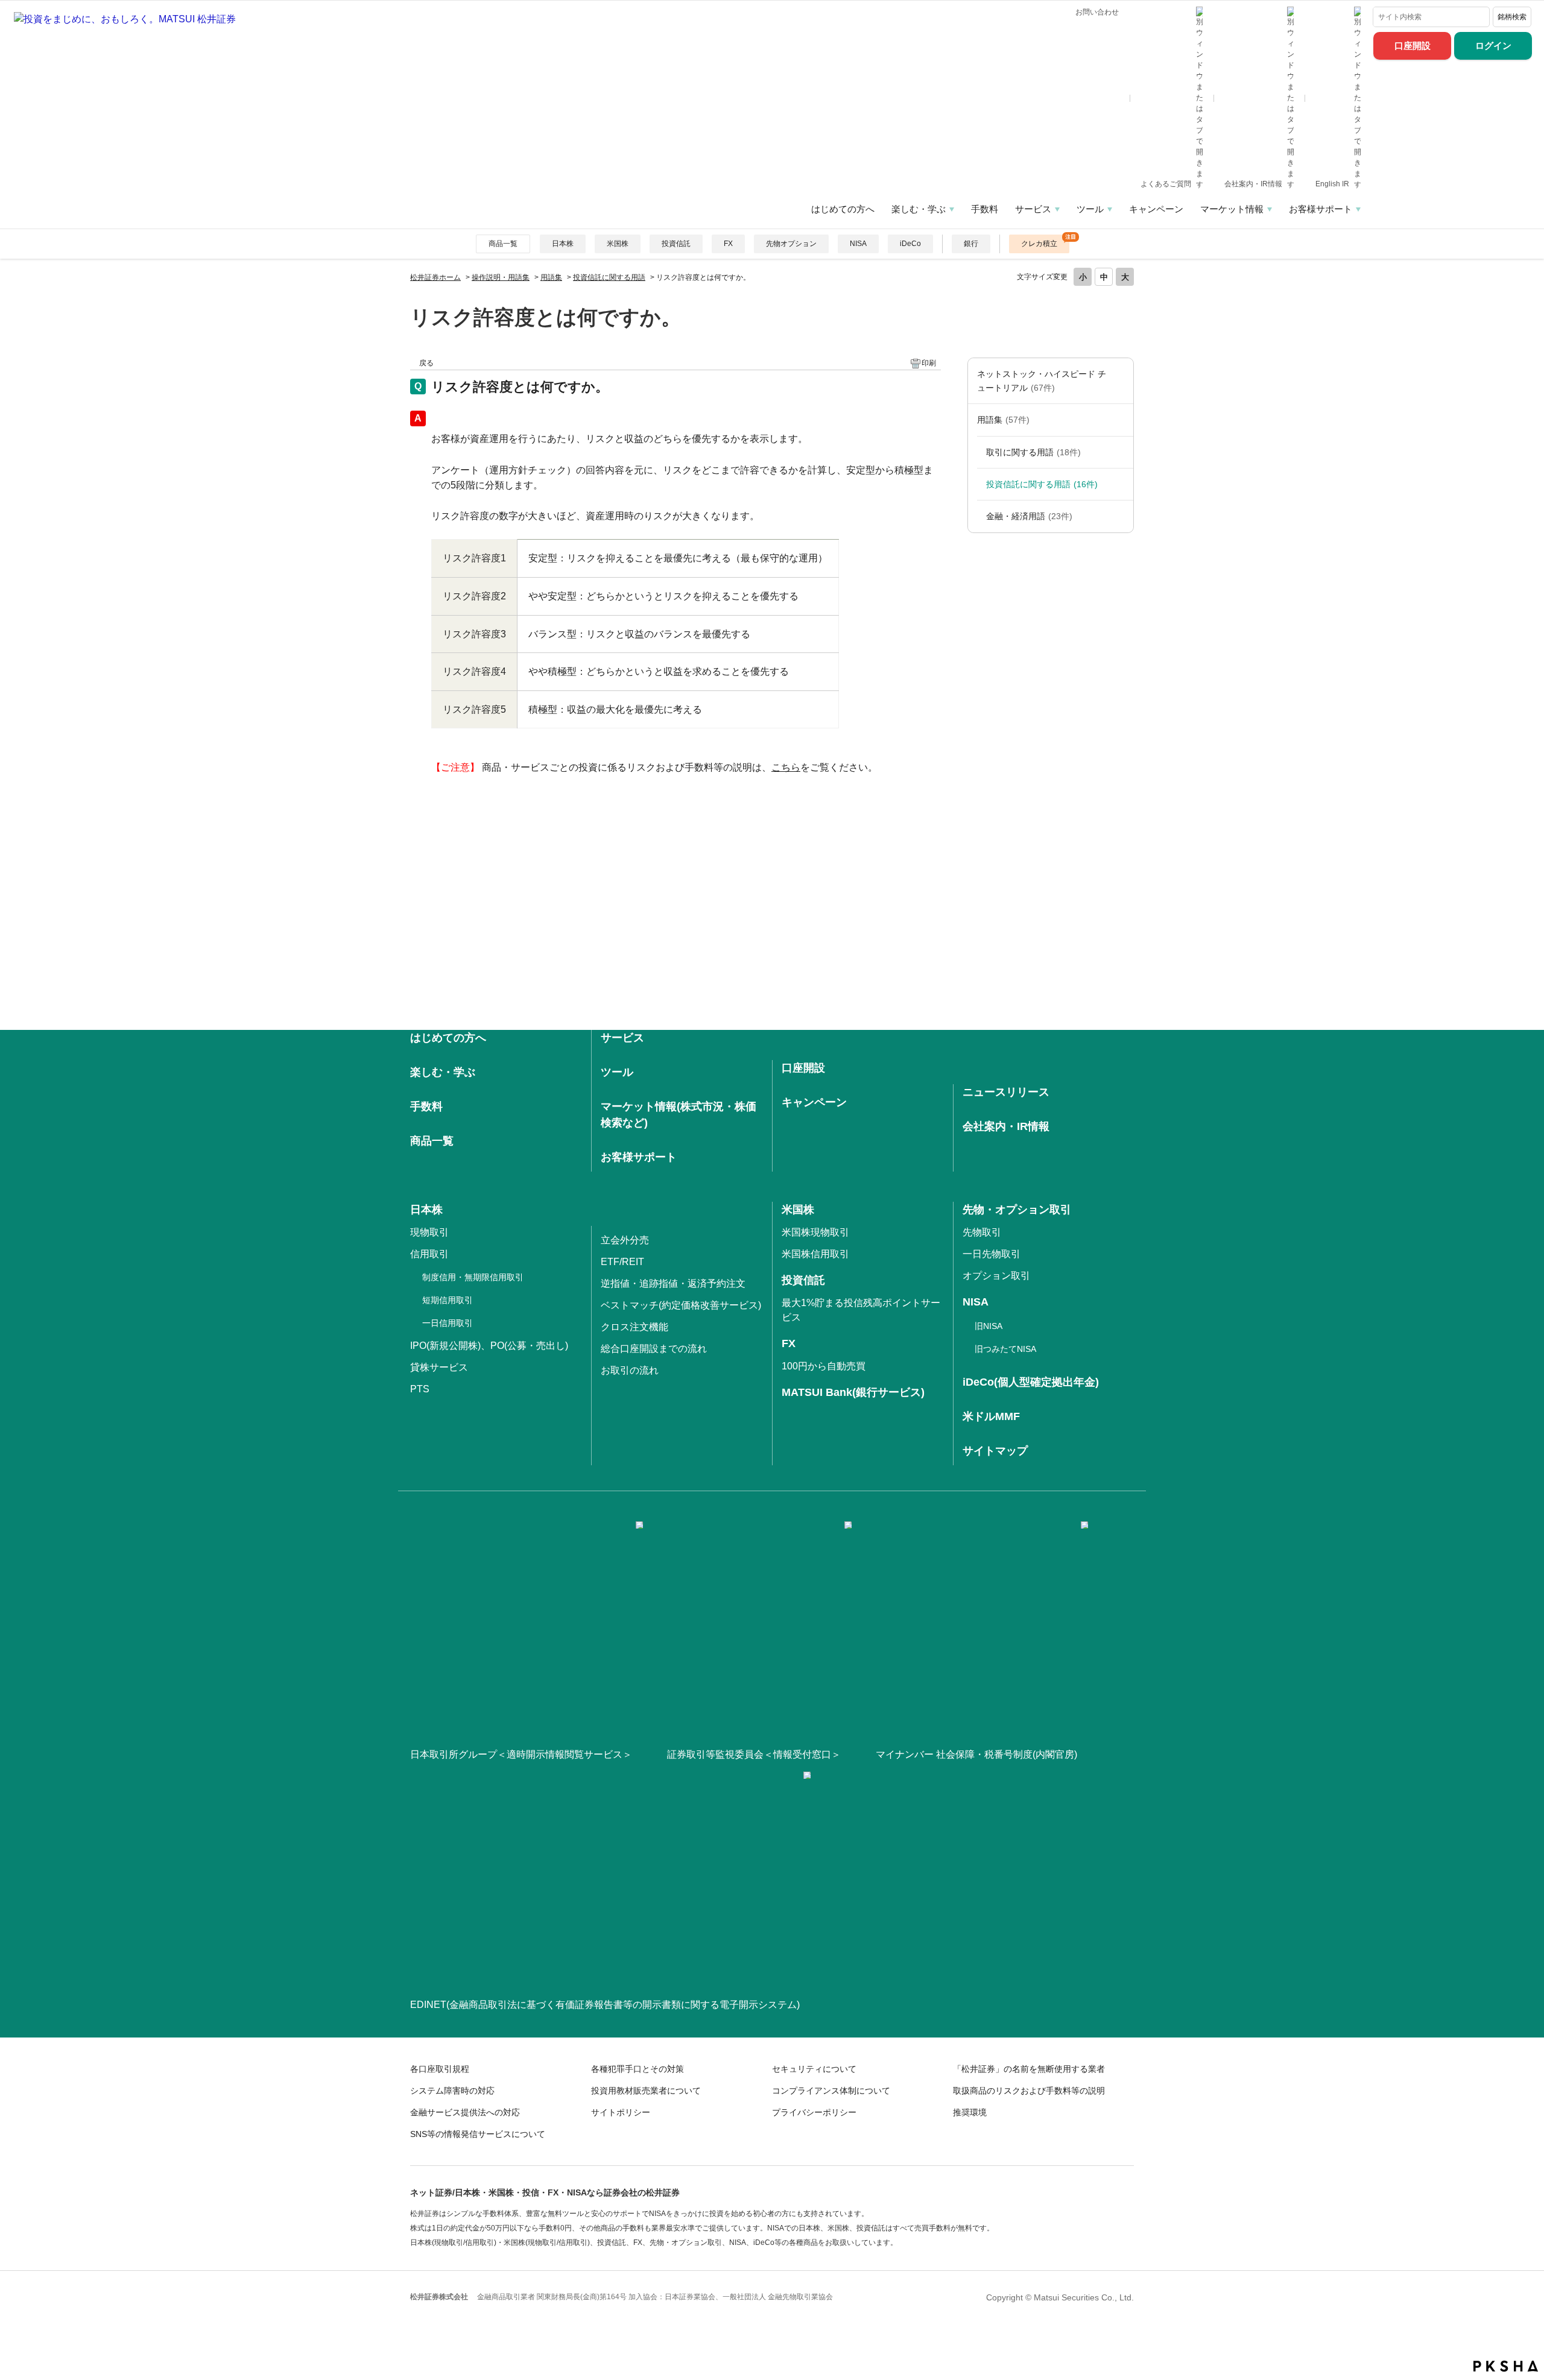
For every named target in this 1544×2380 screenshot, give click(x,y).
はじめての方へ (843, 209)
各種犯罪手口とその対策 (638, 2069)
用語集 (551, 277)
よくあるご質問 (1167, 184)
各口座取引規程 (440, 2069)
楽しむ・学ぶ (919, 209)
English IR (1333, 184)
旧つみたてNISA (1005, 1349)
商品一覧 (503, 244)
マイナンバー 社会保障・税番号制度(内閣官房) (976, 1754)
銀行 (971, 244)
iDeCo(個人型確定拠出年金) (1031, 1382)
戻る (426, 363)
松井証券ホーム (435, 277)
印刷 (929, 363)
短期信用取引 (448, 1300)
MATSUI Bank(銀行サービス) (853, 1392)
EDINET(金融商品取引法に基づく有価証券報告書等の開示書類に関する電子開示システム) (605, 2005)
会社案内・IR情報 (1254, 184)
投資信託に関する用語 (609, 277)
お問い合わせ (1097, 12)
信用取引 (429, 1254)
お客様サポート (1321, 209)
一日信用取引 (448, 1323)
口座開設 (1413, 46)
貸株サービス (439, 1367)
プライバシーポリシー (814, 2112)
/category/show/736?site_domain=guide (1121, 420)
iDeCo (910, 244)
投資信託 (676, 244)
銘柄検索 (1512, 17)
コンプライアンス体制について (831, 2091)
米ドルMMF (991, 1416)
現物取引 (429, 1232)
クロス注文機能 (634, 1327)
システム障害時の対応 (452, 2091)
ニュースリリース (1006, 1092)
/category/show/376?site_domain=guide (1121, 381)
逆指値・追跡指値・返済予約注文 (673, 1283)
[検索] (1478, 17)
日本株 (563, 244)
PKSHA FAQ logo (1506, 2366)
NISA (858, 244)
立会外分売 (625, 1240)
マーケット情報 (1232, 209)
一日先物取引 (992, 1254)
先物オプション (791, 244)
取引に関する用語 (1033, 452)
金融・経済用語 (1029, 516)
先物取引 (982, 1232)
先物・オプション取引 (1017, 1210)
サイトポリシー (621, 2112)
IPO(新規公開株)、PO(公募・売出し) (489, 1346)
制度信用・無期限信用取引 (473, 1277)
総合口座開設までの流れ (654, 1349)
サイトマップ (995, 1451)
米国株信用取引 (815, 1254)
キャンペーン (1156, 209)
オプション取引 (996, 1276)
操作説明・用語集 (501, 277)
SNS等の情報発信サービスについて (478, 2134)
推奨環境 (970, 2112)
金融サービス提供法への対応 (465, 2112)
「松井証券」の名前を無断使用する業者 (1029, 2069)
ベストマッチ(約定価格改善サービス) (681, 1305)
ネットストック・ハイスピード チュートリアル (1042, 380)
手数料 (985, 209)
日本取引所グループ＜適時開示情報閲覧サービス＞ (521, 1754)
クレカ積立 (1039, 244)
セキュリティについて (814, 2069)
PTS (420, 1389)
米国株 (618, 244)
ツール (1090, 209)
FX (728, 244)
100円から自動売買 (824, 1366)
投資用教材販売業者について (646, 2091)
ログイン (1493, 46)
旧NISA (989, 1326)
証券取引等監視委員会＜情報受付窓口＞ (754, 1754)
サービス (1033, 209)
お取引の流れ (630, 1370)
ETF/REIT (622, 1262)
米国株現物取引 (815, 1232)
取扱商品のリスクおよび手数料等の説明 (1029, 2091)
